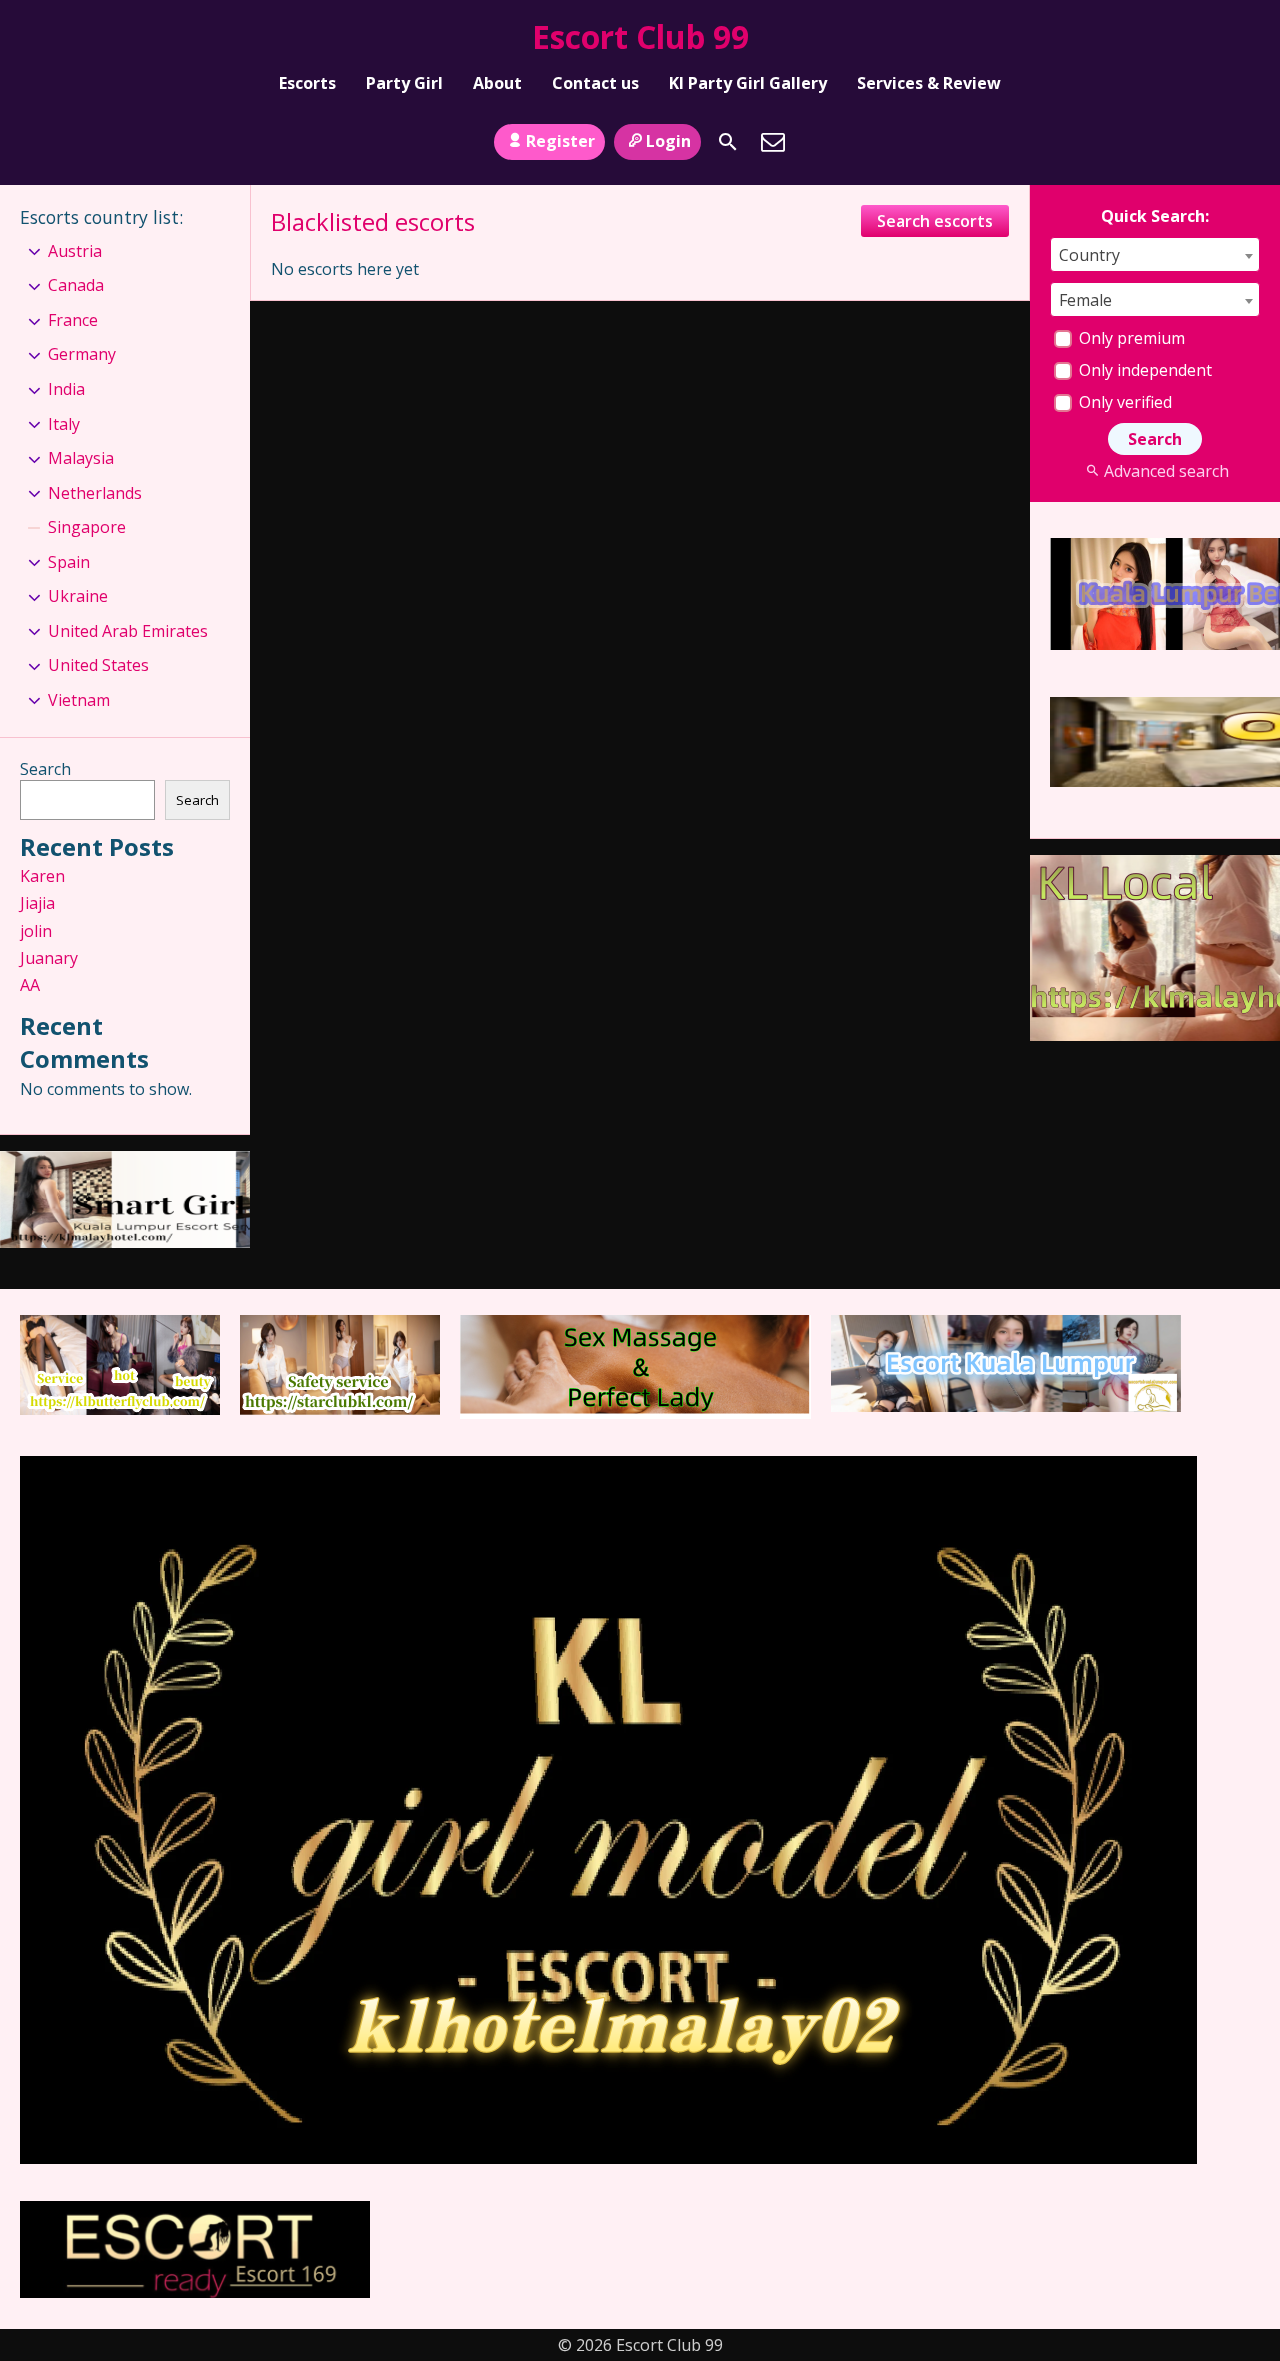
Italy (64, 424)
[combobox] (1155, 254)
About (497, 83)
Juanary (49, 958)
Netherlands (95, 493)
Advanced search (1166, 471)
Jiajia (37, 903)
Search (45, 769)
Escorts (307, 83)
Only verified (1123, 402)
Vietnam (79, 700)
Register (560, 141)
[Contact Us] (773, 142)
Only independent (1143, 370)
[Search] (728, 142)
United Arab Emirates (128, 631)
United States (98, 665)
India (66, 389)
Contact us (595, 83)
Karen (42, 876)
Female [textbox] (1085, 300)
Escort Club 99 (640, 36)
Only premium (1130, 338)
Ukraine (78, 596)
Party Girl (404, 83)
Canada (76, 285)
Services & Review (929, 83)
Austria (75, 251)
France (73, 320)
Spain (69, 562)
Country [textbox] (1089, 255)
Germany (82, 354)
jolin (36, 931)
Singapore (87, 527)
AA (30, 985)
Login (668, 141)
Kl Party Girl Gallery (748, 83)
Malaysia (81, 458)
